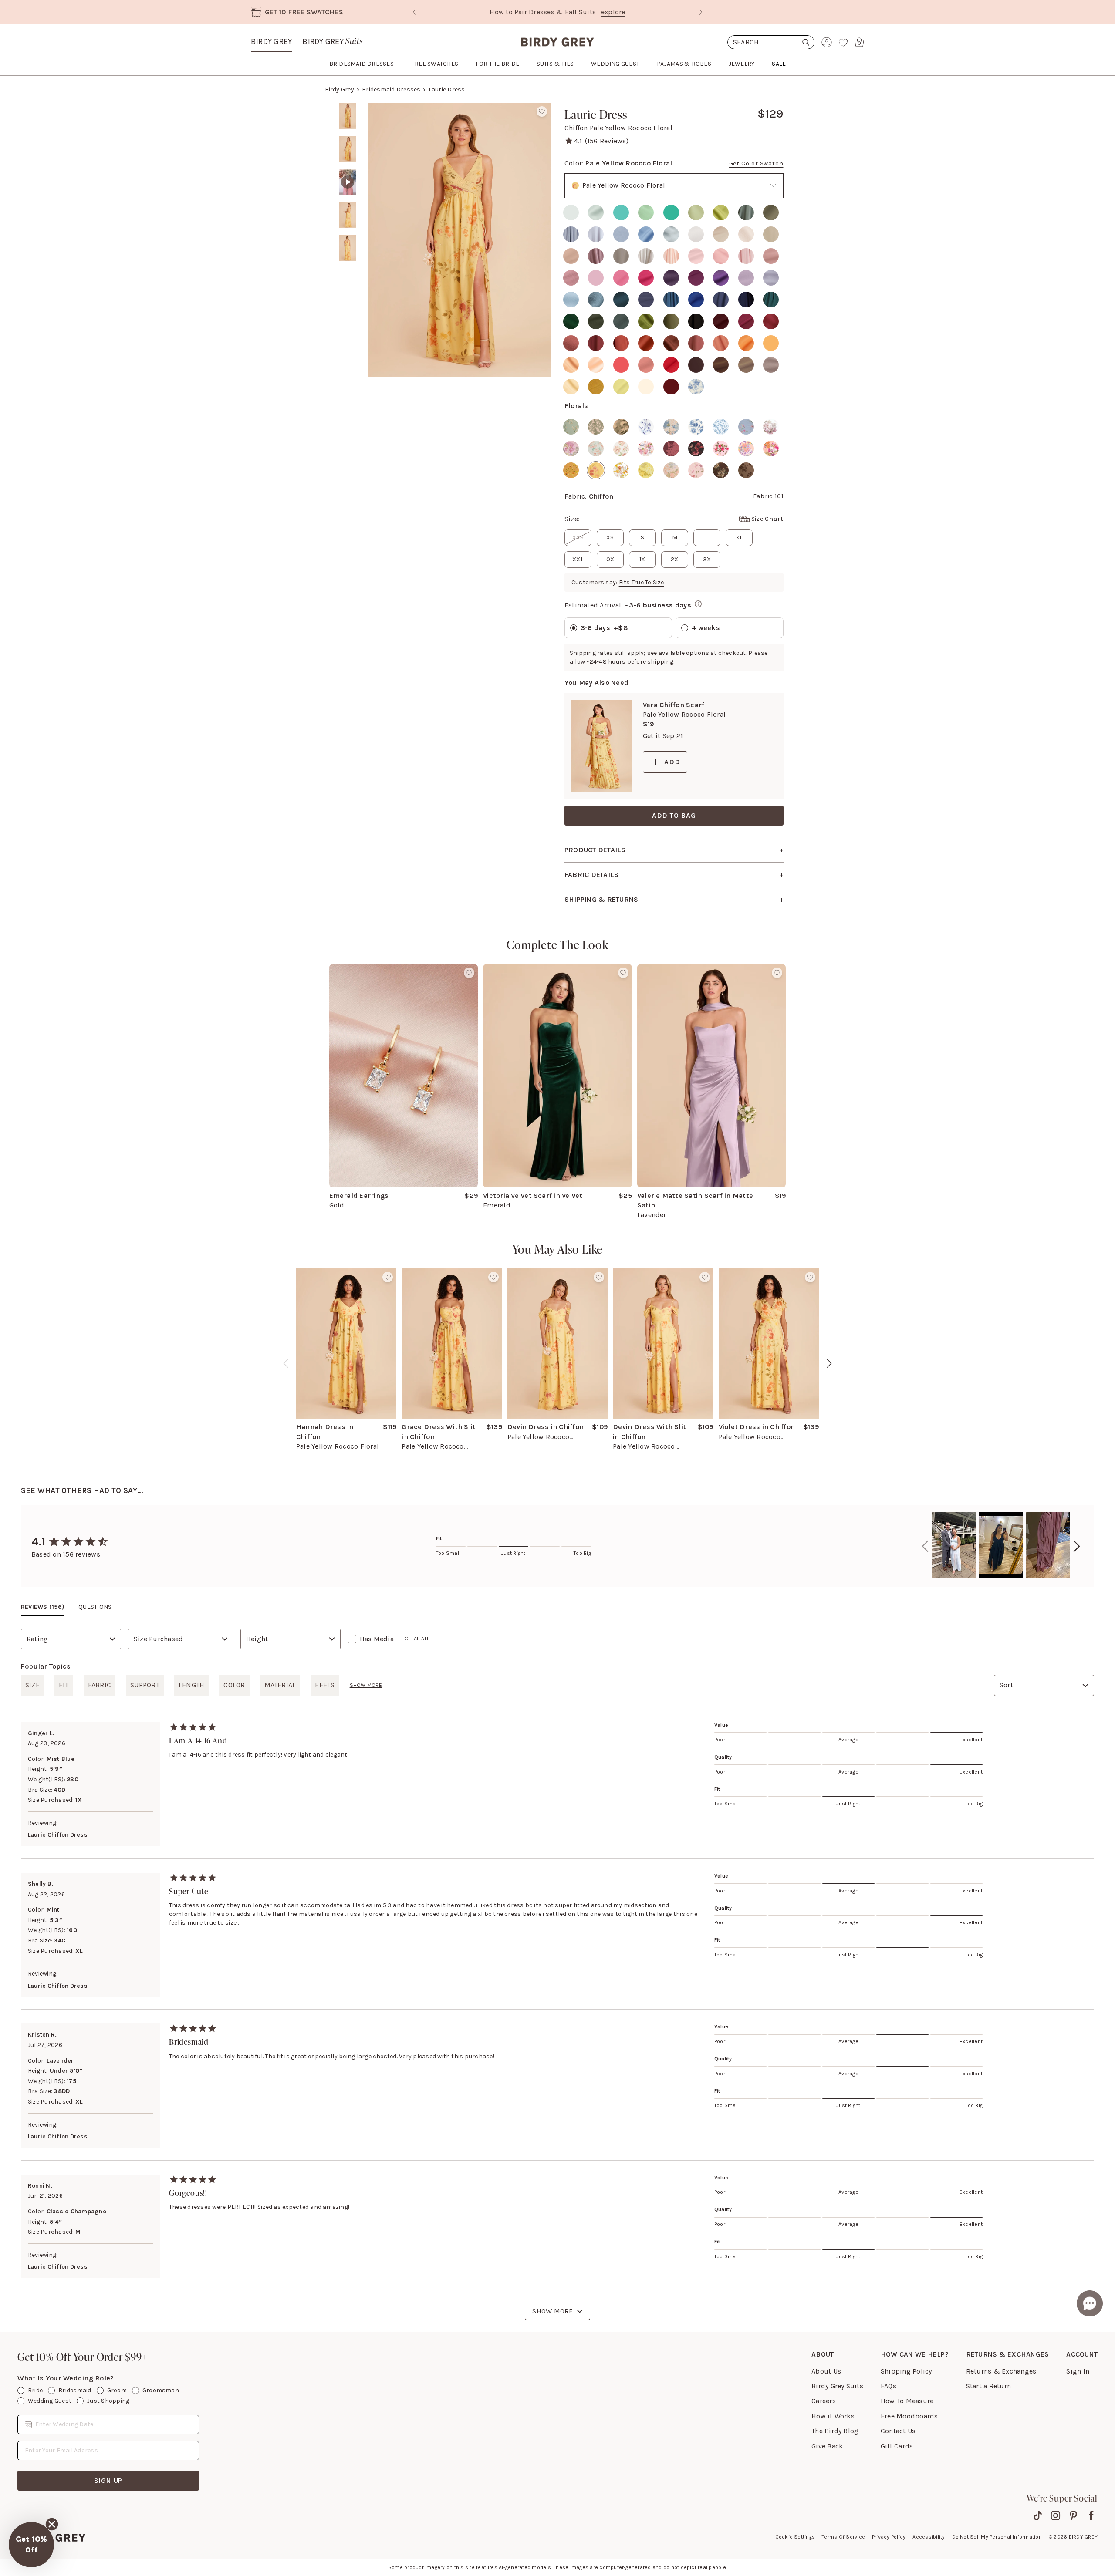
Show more (366, 1685)
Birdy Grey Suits (837, 2386)
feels (325, 1685)
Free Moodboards (909, 2416)
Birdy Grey (271, 41)
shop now (632, 12)
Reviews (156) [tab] (43, 1607)
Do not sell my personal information (997, 2537)
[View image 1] (348, 116)
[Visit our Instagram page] (1056, 2515)
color (234, 1685)
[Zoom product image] (459, 240)
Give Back (827, 2446)
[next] (829, 1363)
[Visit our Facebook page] (1091, 2515)
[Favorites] (843, 42)
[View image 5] (348, 248)
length (191, 1685)
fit (64, 1685)
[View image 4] (348, 215)
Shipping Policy (906, 2371)
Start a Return (988, 2386)
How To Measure (907, 2401)
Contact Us (898, 2431)
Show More (552, 2311)
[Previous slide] (414, 12)
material (280, 1685)
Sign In (1078, 2371)
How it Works (833, 2416)
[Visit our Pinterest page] (1073, 2515)
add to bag (674, 815)
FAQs (889, 2386)
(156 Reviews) (607, 141)
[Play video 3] (348, 182)
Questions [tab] (95, 1607)
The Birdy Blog (835, 2431)
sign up (108, 2480)
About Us (826, 2371)
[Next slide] (701, 12)
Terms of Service (843, 2537)
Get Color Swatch (756, 164)
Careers (824, 2401)
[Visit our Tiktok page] (1038, 2515)
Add (672, 762)
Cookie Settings (795, 2537)
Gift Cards (897, 2446)
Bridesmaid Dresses (391, 89)
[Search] (771, 42)
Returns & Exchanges (1001, 2371)
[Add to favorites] (542, 111)
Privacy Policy (889, 2537)
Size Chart (767, 519)
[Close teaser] (52, 2524)
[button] (31, 2545)
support (145, 1685)
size (32, 1685)
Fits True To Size (642, 582)
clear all (417, 1639)
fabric (100, 1685)
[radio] (571, 212)
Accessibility (929, 2537)
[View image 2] (348, 149)
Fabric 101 (768, 496)
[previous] (286, 1363)
